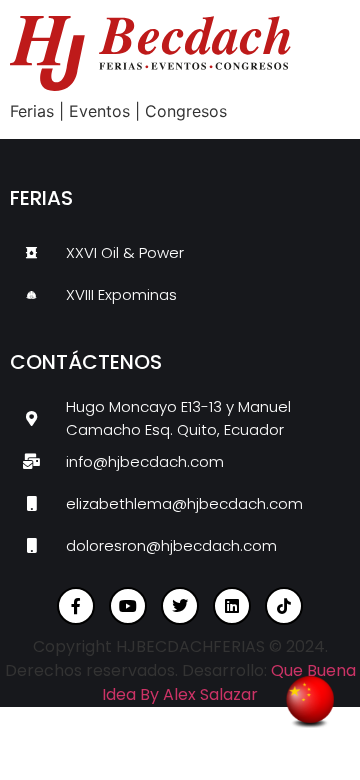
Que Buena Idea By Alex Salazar (229, 682)
